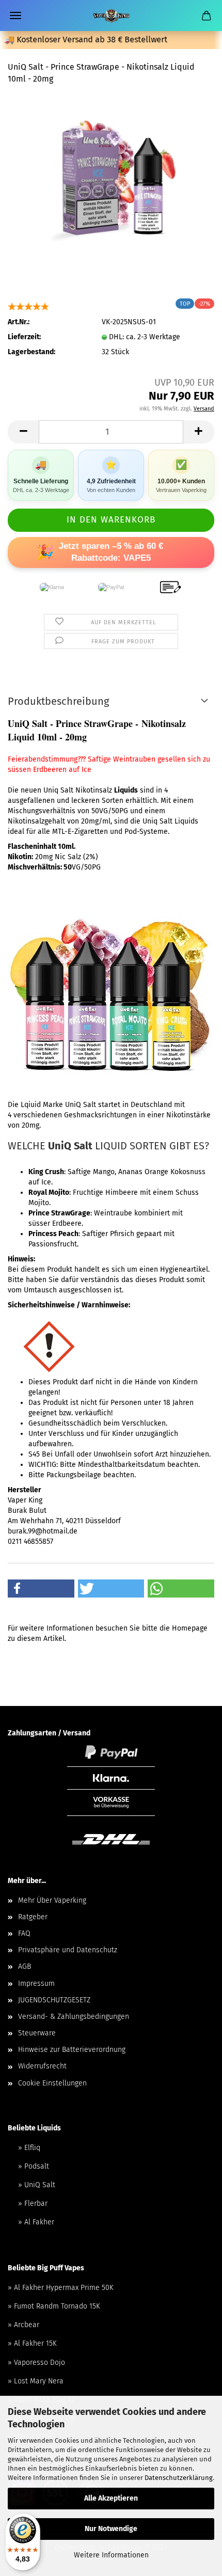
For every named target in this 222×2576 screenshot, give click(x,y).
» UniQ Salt (37, 2185)
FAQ (24, 1933)
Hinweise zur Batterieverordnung (72, 2050)
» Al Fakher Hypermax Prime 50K (61, 2288)
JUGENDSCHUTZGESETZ (54, 2000)
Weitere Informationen (111, 2555)
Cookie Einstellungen (52, 2083)
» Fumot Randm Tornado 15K (54, 2306)
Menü (15, 15)
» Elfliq (29, 2148)
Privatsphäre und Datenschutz (68, 1950)
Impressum (36, 1984)
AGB (25, 1966)
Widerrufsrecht (42, 2066)
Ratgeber (33, 1917)
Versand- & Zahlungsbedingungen (74, 2017)
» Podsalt (34, 2166)
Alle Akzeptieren (111, 2498)
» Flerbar (33, 2203)
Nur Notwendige (111, 2529)
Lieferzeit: (24, 337)
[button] (41, 1589)
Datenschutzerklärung (179, 2478)
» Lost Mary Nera (36, 2381)
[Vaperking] (111, 15)
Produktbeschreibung (58, 701)
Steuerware (37, 2033)
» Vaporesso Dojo (36, 2362)
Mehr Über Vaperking (52, 1900)
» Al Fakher (36, 2222)
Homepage (190, 1628)
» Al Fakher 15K (32, 2343)
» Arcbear (23, 2325)
